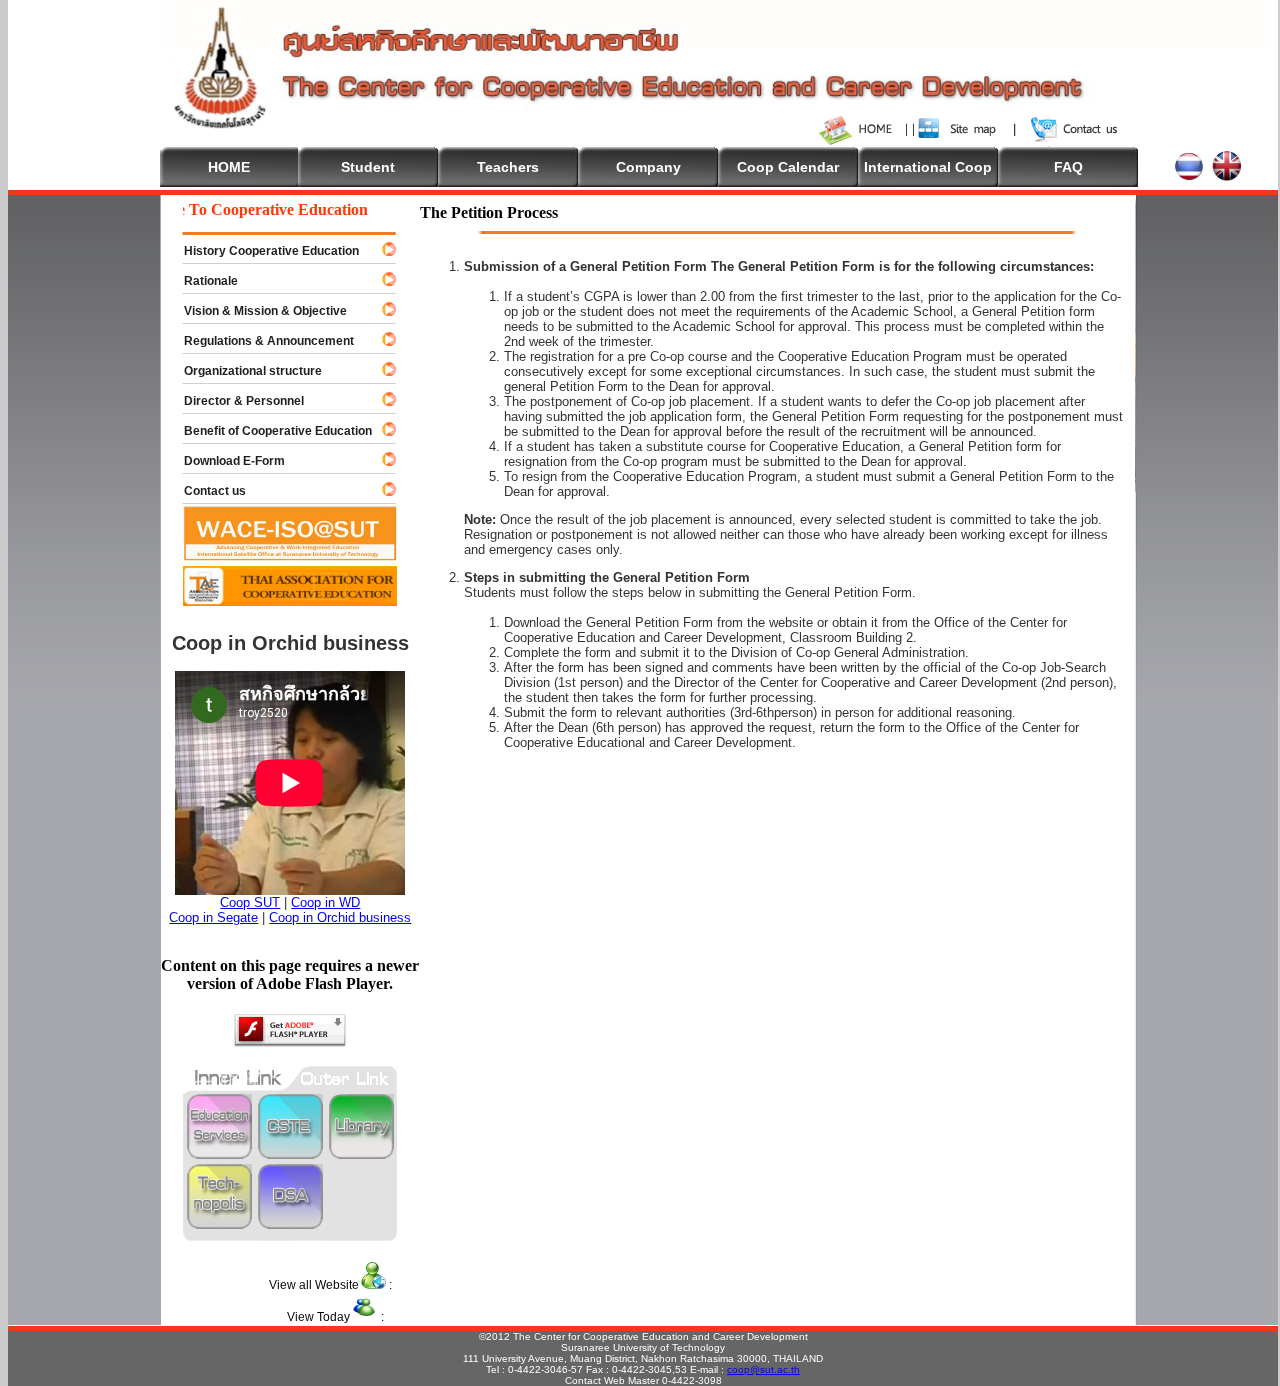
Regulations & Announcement (260, 341)
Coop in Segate (213, 917)
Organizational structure (244, 371)
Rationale (202, 281)
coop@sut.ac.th (763, 1369)
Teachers (508, 167)
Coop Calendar (788, 167)
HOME (229, 167)
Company (648, 167)
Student (368, 167)
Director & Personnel (235, 401)
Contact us (206, 491)
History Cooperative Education (262, 251)
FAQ (1068, 167)
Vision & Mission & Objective (256, 311)
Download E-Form (225, 461)
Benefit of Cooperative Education (269, 431)
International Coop (928, 167)
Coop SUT (250, 902)
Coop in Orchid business (340, 917)
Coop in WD (325, 902)
